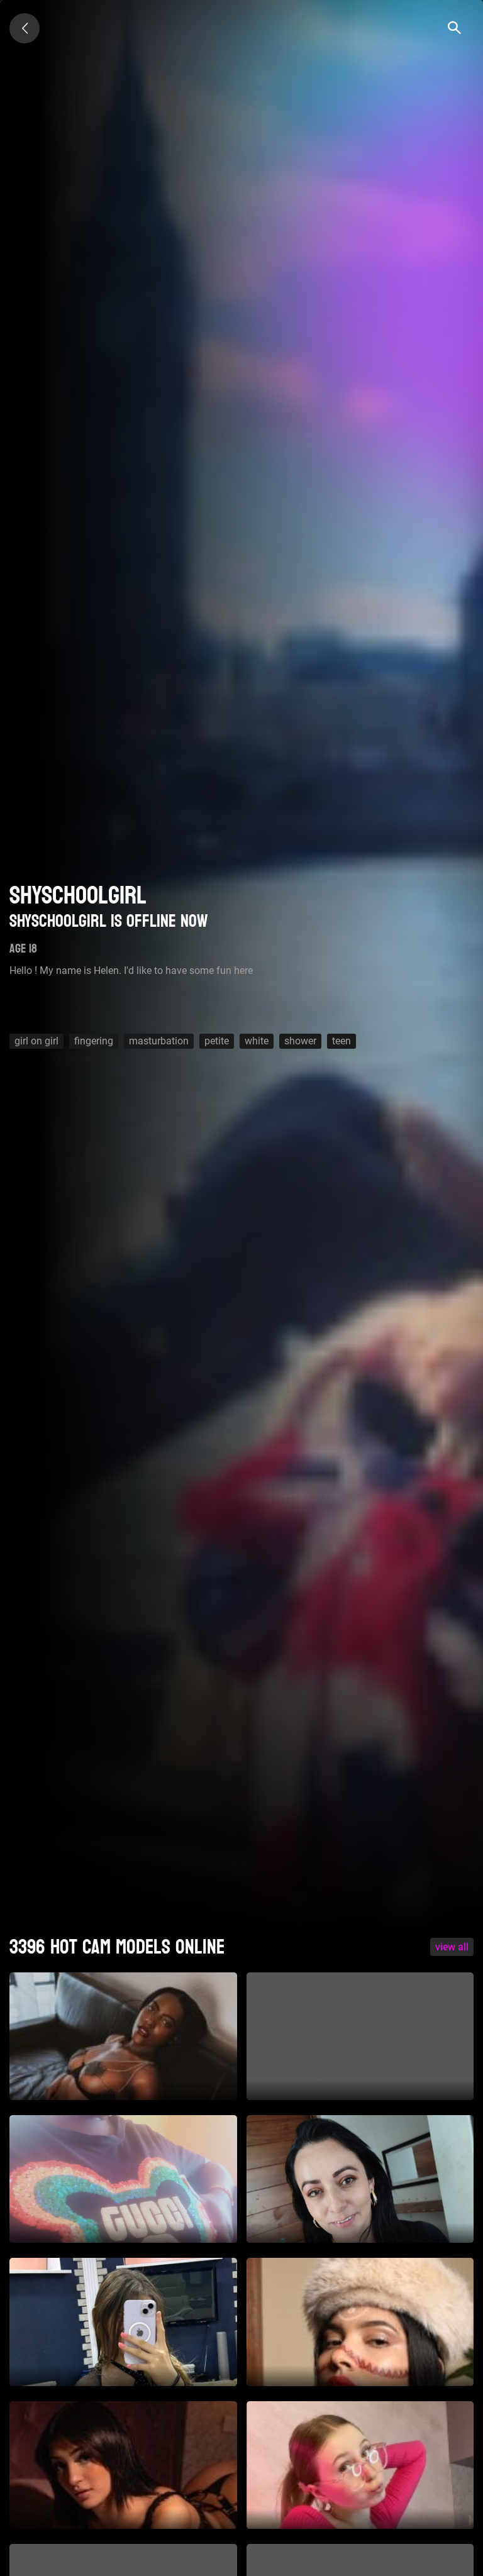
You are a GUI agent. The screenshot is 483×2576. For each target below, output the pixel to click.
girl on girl (36, 1041)
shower (300, 1041)
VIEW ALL (452, 1947)
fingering (94, 1041)
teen (341, 1041)
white (257, 1041)
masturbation (159, 1041)
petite (217, 1041)
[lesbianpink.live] (25, 28)
